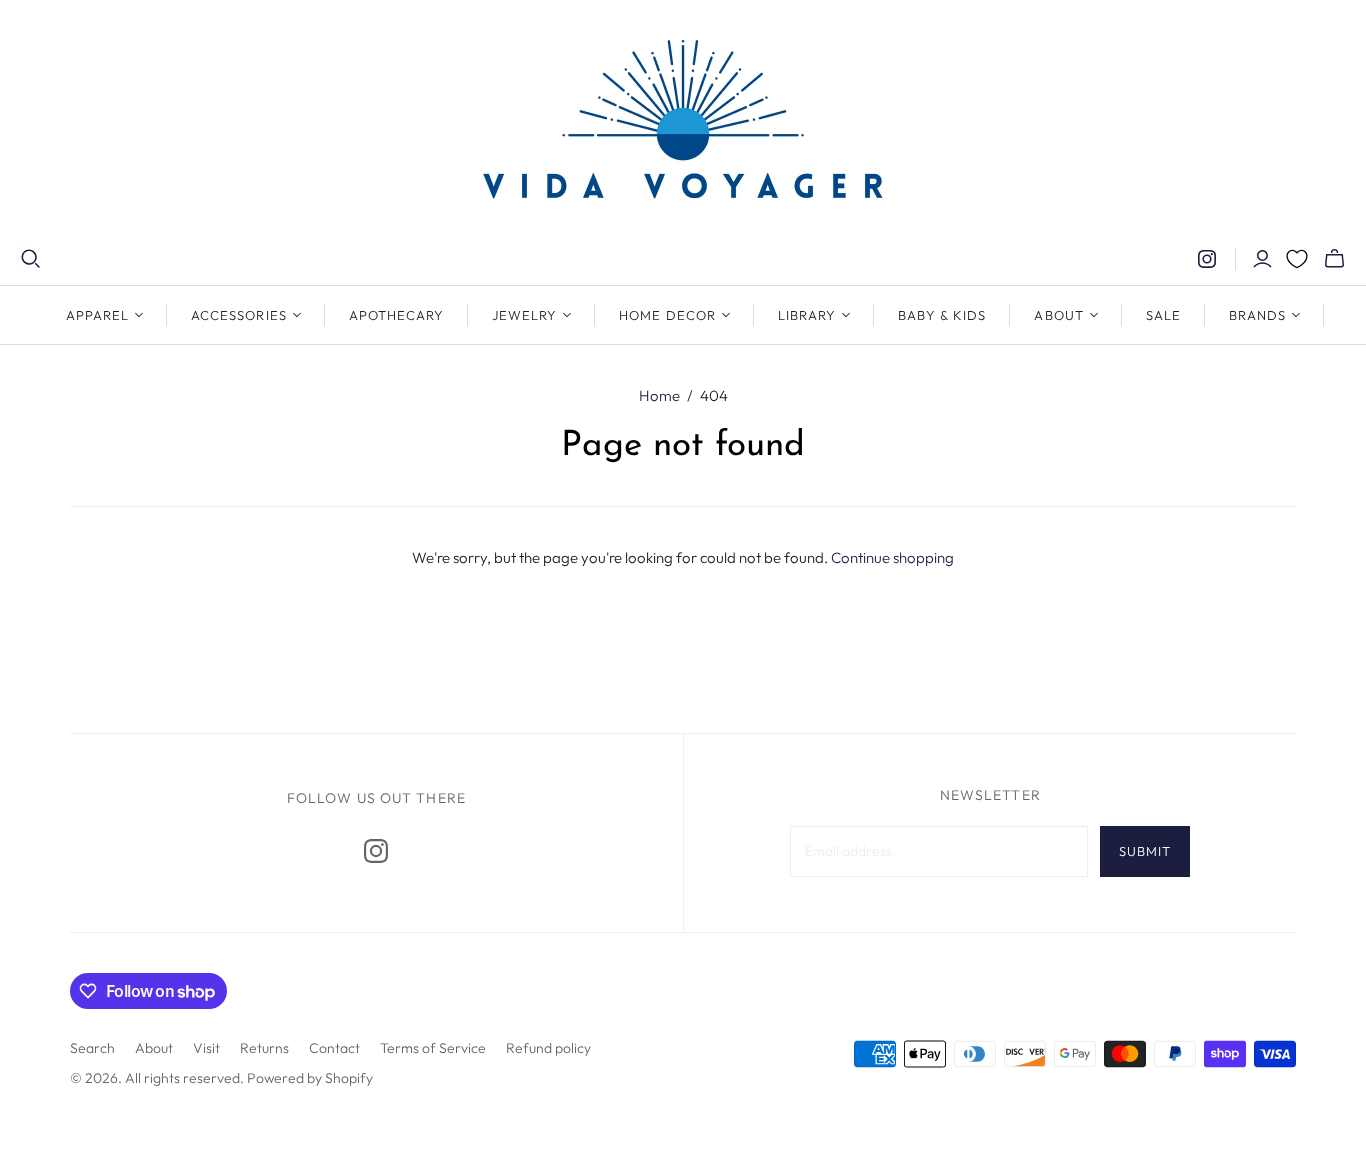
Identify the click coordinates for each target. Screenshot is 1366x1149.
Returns (264, 1048)
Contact (334, 1048)
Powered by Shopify (310, 1078)
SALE (1163, 315)
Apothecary (396, 315)
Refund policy (548, 1048)
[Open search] (31, 259)
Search (92, 1048)
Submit (1145, 851)
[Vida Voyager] (683, 124)
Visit (206, 1048)
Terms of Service (433, 1048)
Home (659, 395)
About (154, 1048)
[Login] (1262, 259)
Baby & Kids (942, 315)
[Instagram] (1207, 259)
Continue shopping (892, 557)
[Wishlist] (1297, 259)
